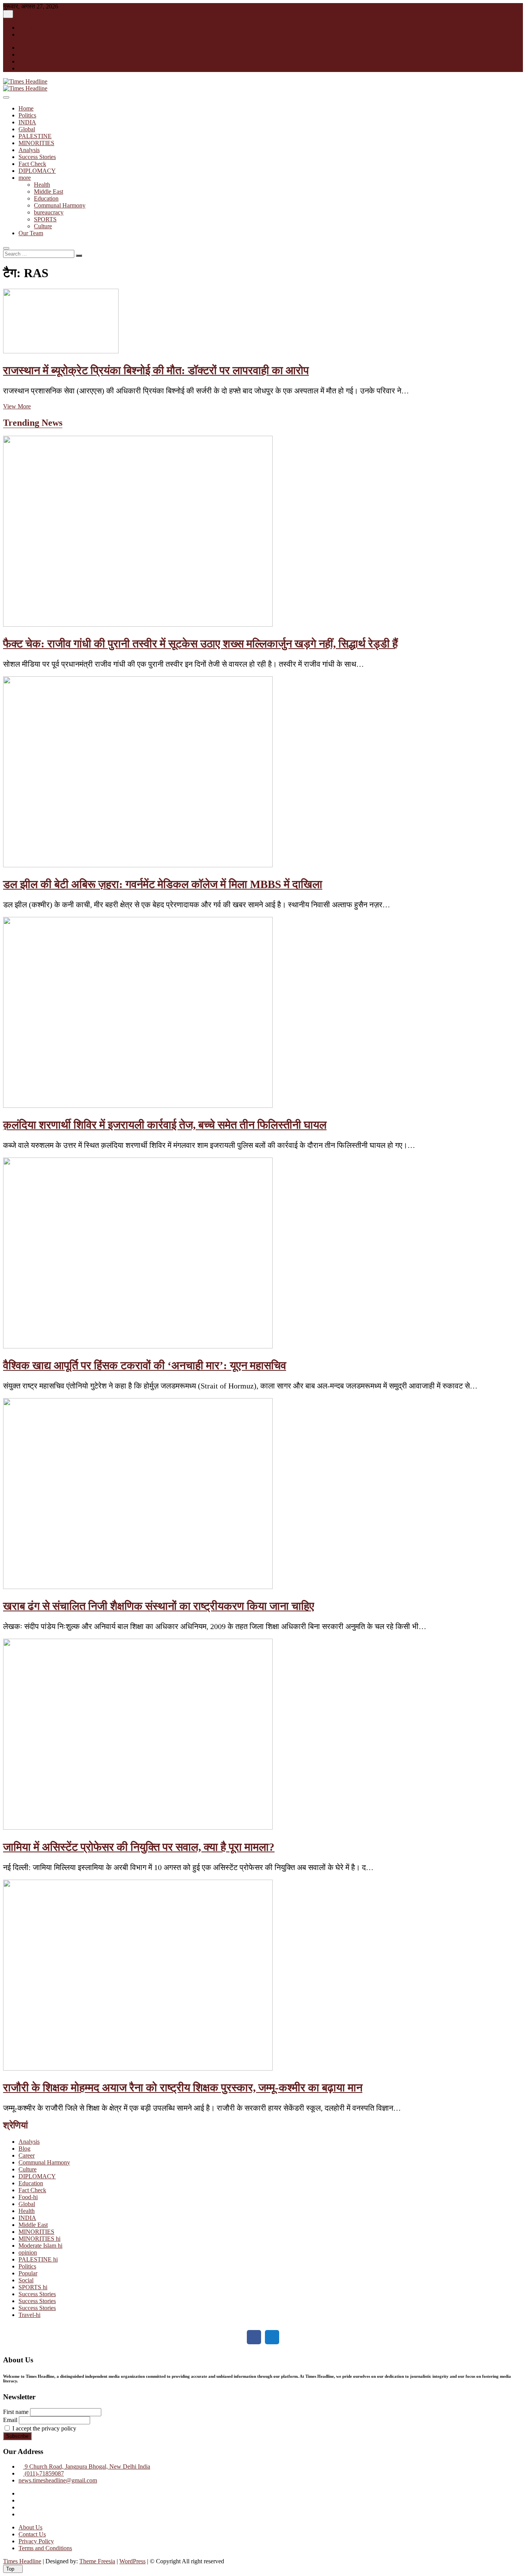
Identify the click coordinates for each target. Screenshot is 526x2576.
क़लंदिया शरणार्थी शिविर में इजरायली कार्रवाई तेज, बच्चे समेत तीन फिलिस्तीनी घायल (165, 1125)
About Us (30, 2527)
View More (17, 406)
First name (16, 2412)
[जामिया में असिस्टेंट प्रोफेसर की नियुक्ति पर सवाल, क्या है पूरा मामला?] (138, 1827)
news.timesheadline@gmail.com (58, 2480)
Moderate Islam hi (40, 2246)
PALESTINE (35, 136)
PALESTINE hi (38, 2259)
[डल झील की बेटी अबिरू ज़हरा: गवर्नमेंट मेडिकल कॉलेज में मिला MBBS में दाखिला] (138, 865)
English (28, 28)
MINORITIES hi (39, 2239)
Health (42, 185)
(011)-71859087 (44, 2473)
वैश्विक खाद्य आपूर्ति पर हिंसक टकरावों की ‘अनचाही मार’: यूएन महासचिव (145, 1365)
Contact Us (32, 2534)
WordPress (132, 2561)
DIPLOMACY (37, 171)
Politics (27, 115)
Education (46, 198)
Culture (43, 226)
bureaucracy (49, 212)
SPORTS (45, 219)
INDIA (27, 122)
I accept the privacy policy (44, 2428)
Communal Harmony (60, 205)
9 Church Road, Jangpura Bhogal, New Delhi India (87, 2466)
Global (27, 129)
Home (26, 108)
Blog (24, 2149)
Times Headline (22, 2561)
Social (26, 2280)
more (25, 178)
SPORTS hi (33, 2287)
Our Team (31, 233)
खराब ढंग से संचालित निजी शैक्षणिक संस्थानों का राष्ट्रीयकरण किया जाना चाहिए (159, 1606)
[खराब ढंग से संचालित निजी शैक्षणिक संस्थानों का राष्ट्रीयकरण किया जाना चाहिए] (138, 1587)
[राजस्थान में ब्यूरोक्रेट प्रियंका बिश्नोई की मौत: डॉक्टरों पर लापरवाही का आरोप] (61, 351)
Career (27, 2155)
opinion (28, 2252)
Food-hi (28, 2197)
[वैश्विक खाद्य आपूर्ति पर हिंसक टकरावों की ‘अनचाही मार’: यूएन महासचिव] (138, 1346)
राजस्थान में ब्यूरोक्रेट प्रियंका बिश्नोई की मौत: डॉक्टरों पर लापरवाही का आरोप (156, 370)
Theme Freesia (97, 2561)
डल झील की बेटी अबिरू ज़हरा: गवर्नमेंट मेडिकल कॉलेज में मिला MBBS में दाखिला (163, 884)
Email (10, 2420)
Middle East (49, 192)
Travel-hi (29, 2315)
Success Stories (37, 157)
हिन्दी (24, 34)
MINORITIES (36, 143)
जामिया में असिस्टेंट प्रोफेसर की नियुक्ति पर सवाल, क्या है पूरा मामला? (139, 1847)
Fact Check (32, 164)
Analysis (29, 150)
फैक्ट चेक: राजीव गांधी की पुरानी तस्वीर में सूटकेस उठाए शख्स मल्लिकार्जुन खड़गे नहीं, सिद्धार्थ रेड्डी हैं (200, 644)
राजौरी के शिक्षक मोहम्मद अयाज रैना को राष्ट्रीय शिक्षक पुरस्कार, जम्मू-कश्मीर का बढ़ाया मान (183, 2088)
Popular (28, 2273)
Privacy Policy (36, 2541)
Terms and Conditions (45, 2548)
